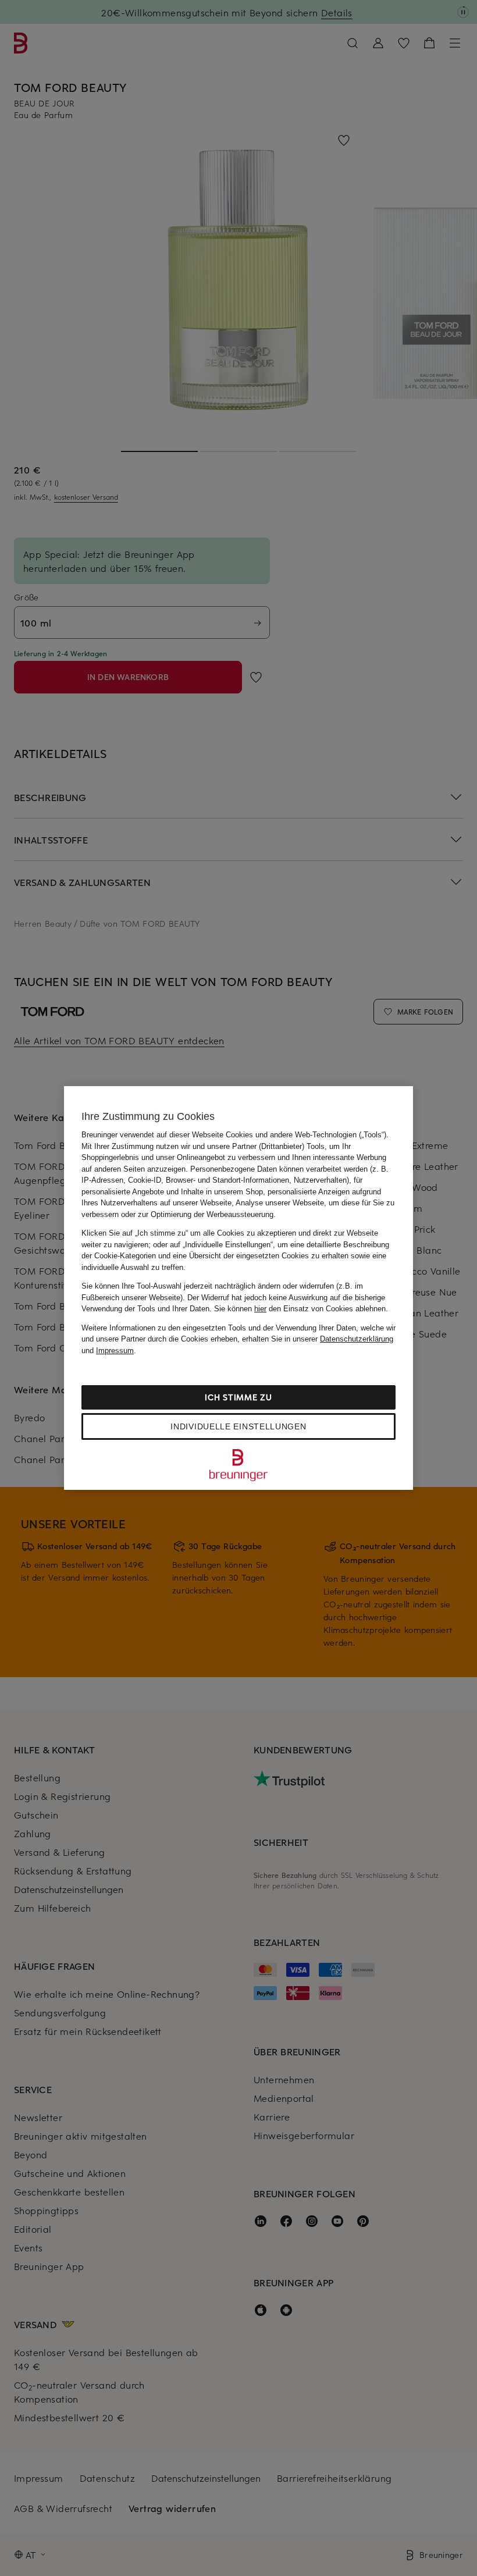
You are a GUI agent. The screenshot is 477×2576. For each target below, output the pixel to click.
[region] (238, 1288)
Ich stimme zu (238, 1397)
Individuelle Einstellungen (238, 1426)
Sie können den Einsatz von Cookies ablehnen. (301, 1309)
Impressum (115, 1351)
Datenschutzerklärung (357, 1339)
